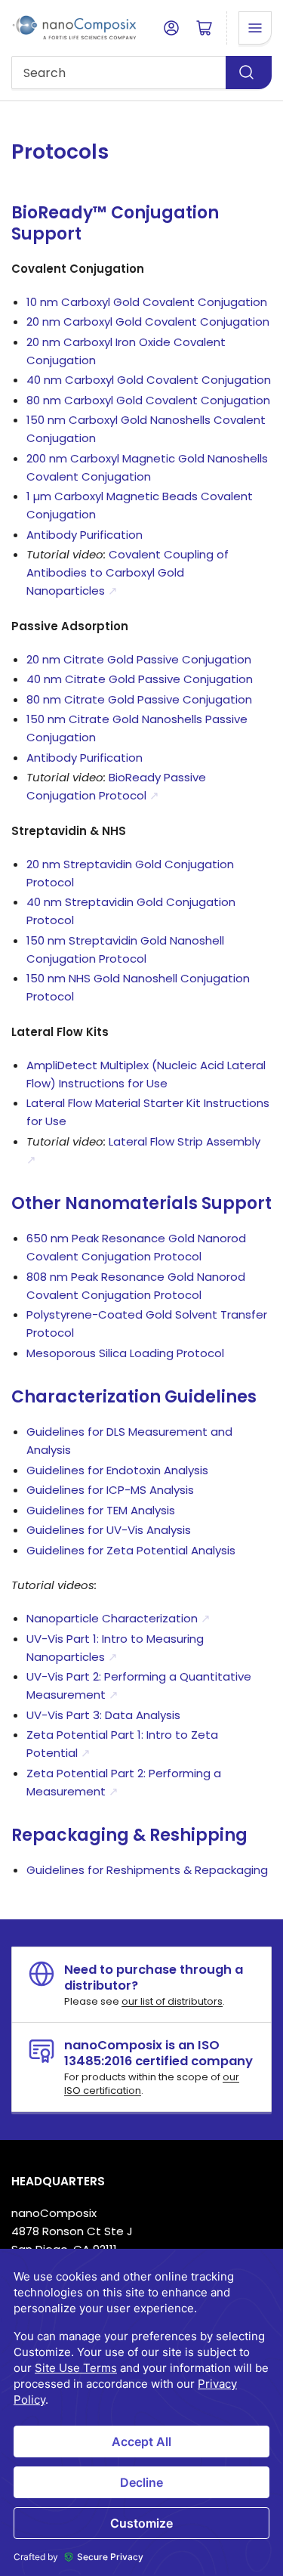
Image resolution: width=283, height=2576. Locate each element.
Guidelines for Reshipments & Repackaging (147, 1870)
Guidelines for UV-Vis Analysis (109, 1530)
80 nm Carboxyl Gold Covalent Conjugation (148, 400)
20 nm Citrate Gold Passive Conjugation (139, 659)
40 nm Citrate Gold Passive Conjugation (140, 679)
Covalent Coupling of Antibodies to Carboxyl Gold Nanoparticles (128, 572)
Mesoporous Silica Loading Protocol (125, 1353)
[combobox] (141, 73)
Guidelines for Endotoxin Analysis (117, 1470)
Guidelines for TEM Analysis (101, 1510)
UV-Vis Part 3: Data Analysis (103, 1715)
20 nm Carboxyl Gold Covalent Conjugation (148, 322)
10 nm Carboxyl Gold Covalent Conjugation (147, 302)
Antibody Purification (85, 535)
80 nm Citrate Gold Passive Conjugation (139, 699)
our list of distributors (172, 2001)
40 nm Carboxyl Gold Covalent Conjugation (149, 380)
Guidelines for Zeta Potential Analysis (131, 1550)
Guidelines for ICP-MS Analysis (110, 1490)
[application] (141, 2412)
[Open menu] (255, 28)
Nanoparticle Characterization (118, 1618)
